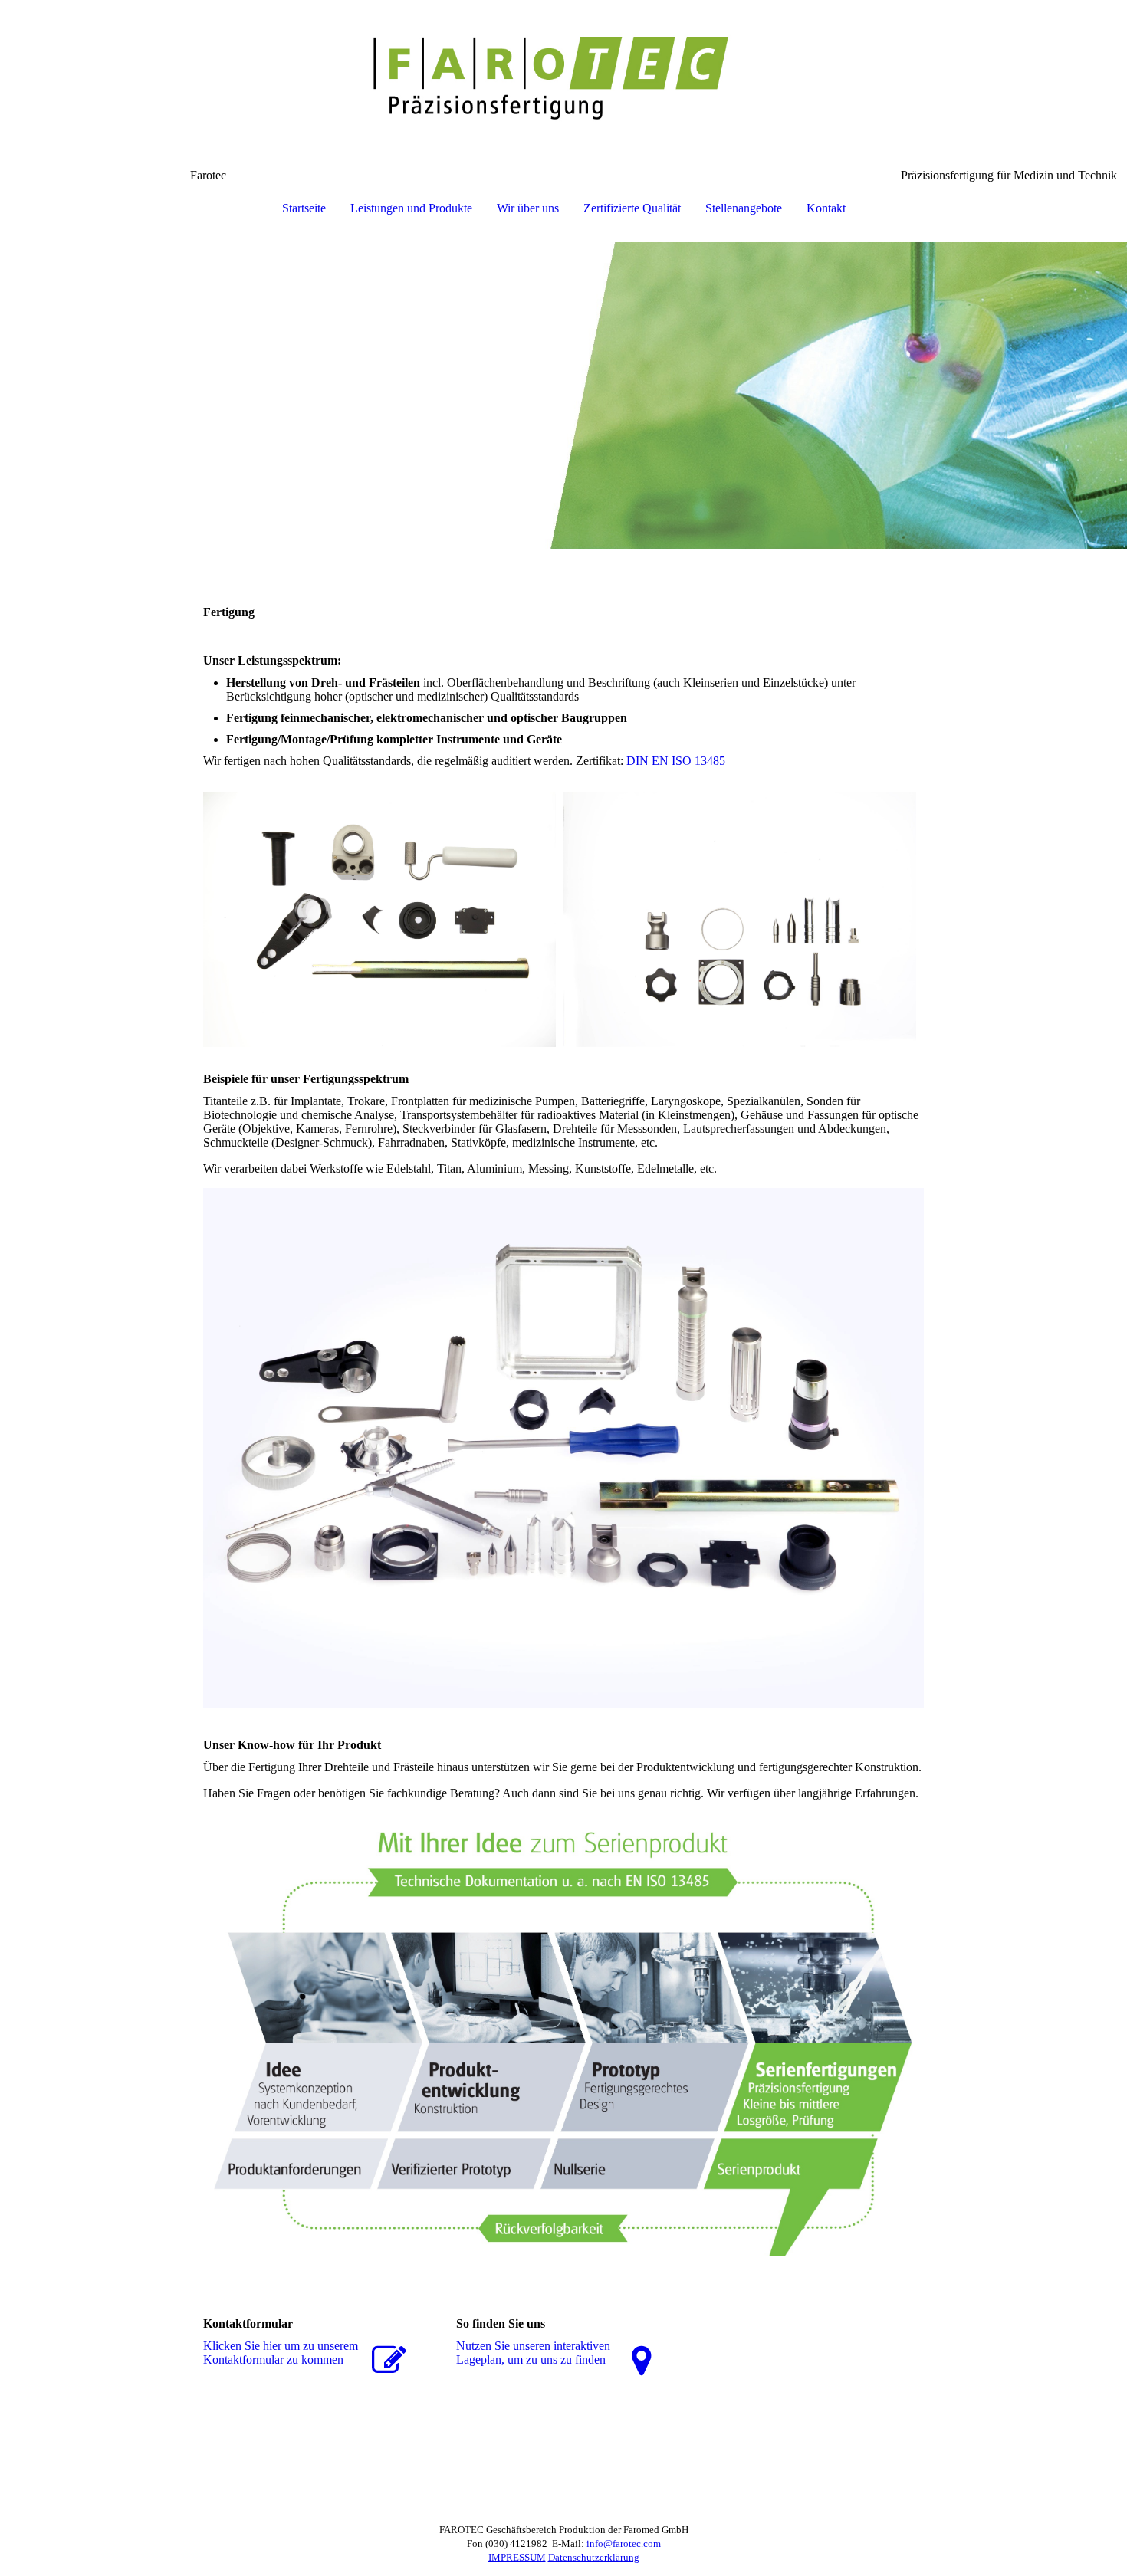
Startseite (304, 208)
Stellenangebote (744, 208)
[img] (563, 77)
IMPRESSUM (517, 2557)
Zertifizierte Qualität (632, 208)
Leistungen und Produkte (411, 208)
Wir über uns (528, 208)
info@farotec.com (624, 2543)
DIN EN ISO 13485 (676, 761)
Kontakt (826, 208)
